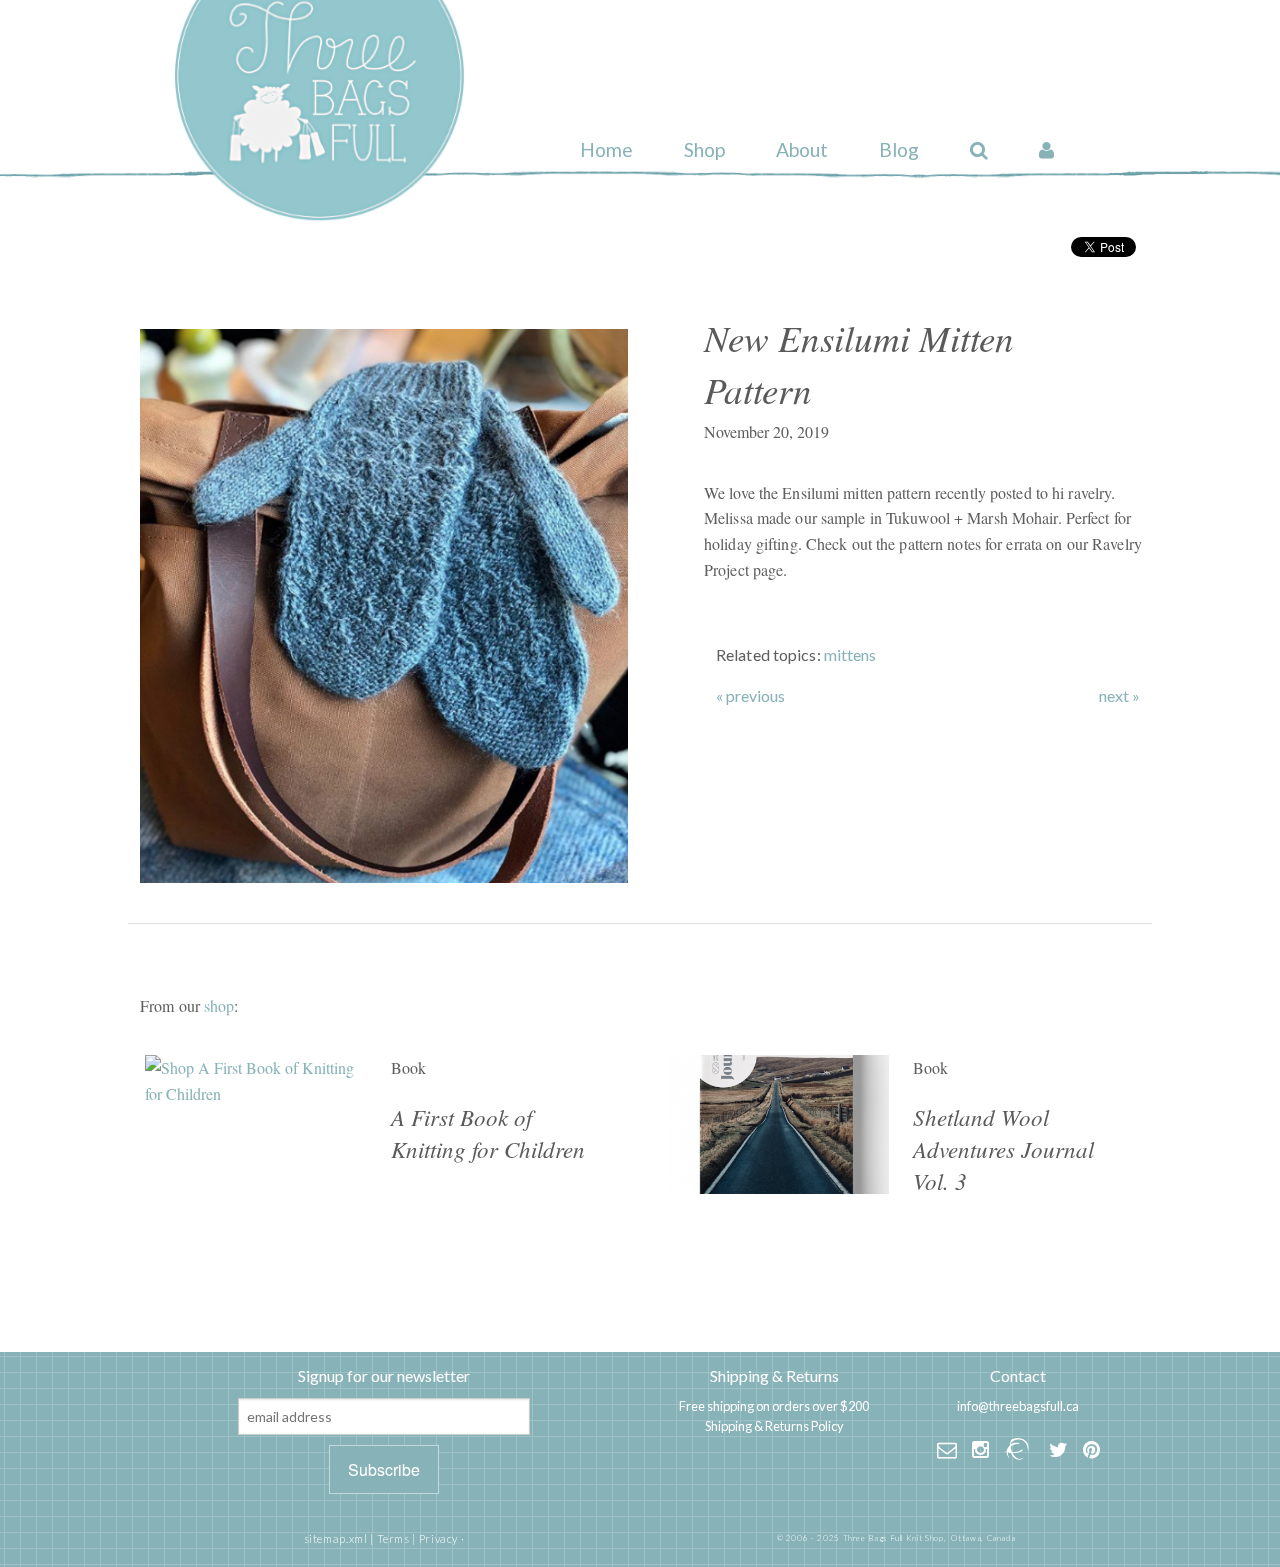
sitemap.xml (336, 1538)
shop (219, 1005)
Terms (393, 1538)
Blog (899, 149)
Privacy (438, 1538)
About (802, 149)
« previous (750, 696)
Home (606, 149)
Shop (704, 149)
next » (1119, 696)
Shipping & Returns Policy (774, 1426)
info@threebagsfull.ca (1018, 1406)
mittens (850, 654)
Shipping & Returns (774, 1375)
